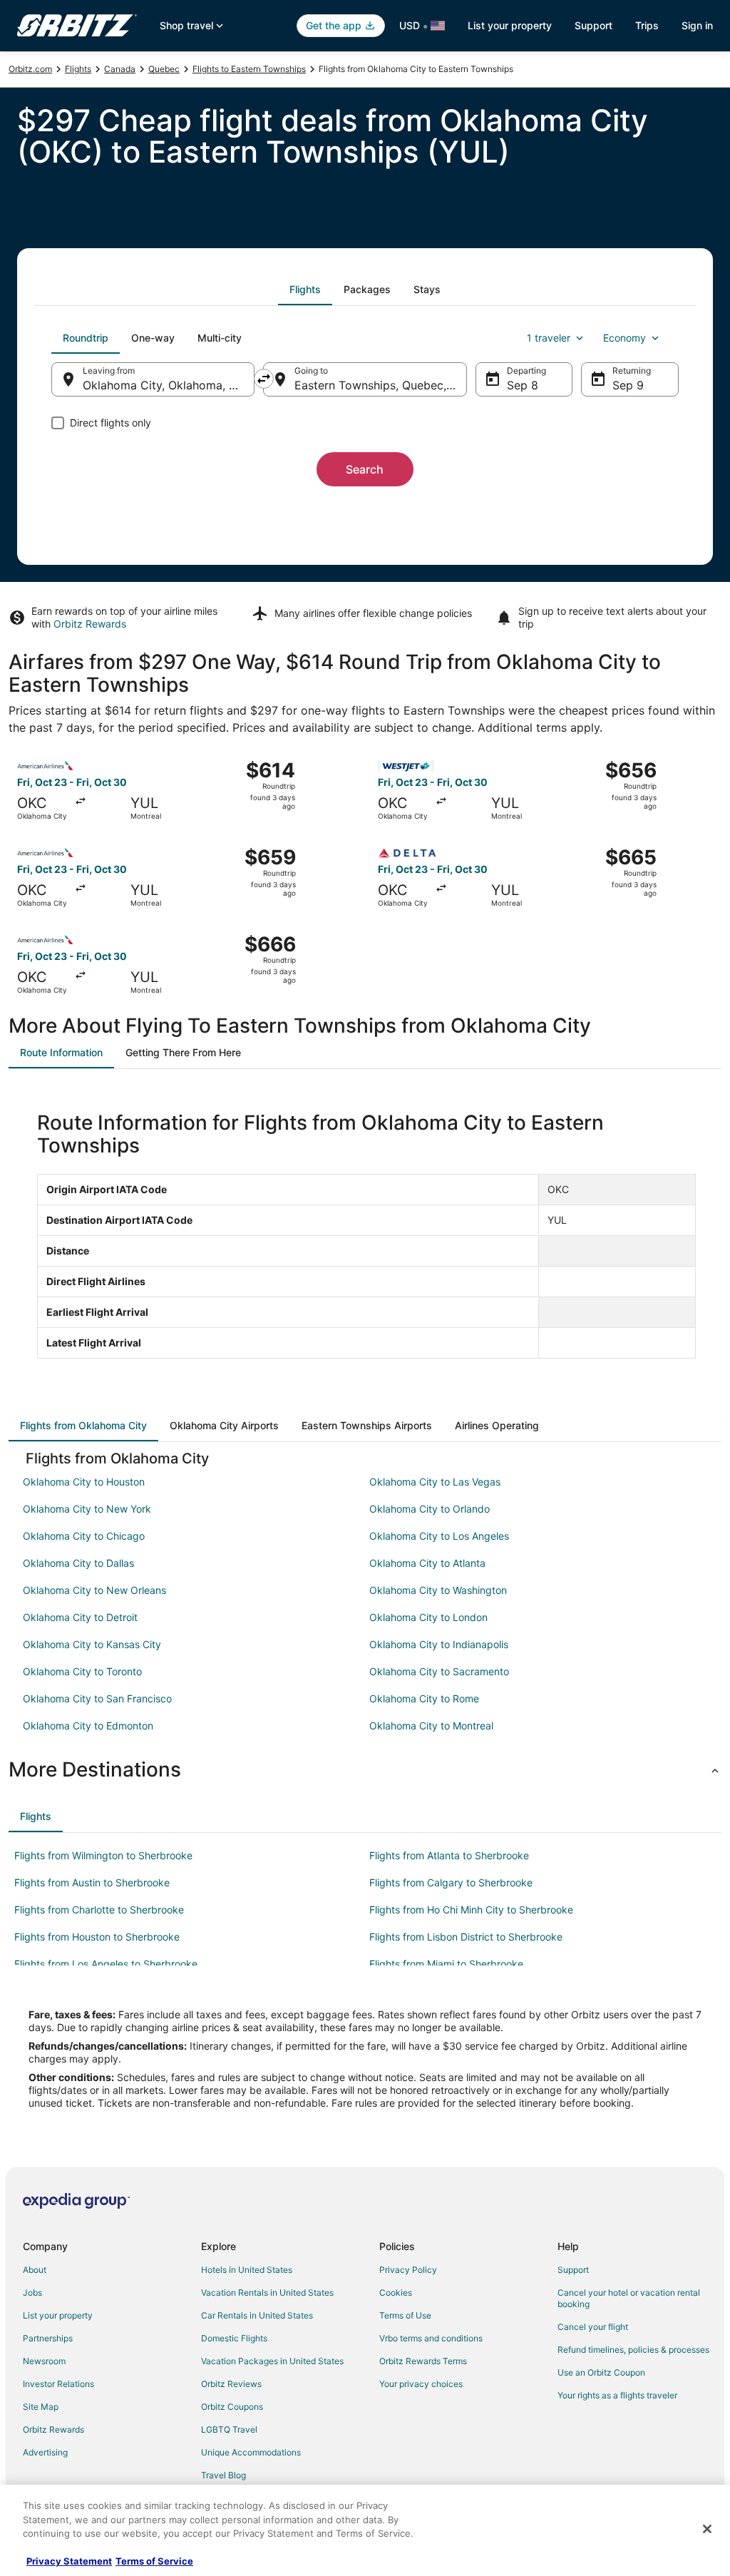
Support (593, 25)
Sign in (697, 25)
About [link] (35, 2270)
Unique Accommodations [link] (251, 2452)
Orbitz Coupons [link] (232, 2407)
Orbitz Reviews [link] (231, 2384)
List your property (510, 25)
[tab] (305, 290)
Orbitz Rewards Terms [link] (423, 2361)
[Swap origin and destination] (264, 379)
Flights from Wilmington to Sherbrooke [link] (103, 1855)
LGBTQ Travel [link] (229, 2429)
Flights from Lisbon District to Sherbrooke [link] (466, 1937)
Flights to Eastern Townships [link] (249, 69)
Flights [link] (78, 69)
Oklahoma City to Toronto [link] (82, 1671)
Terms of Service (154, 2561)
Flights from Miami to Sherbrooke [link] (446, 1964)
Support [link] (573, 2270)
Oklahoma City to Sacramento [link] (439, 1671)
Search (365, 469)
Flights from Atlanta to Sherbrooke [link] (449, 1855)
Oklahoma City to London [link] (428, 1617)
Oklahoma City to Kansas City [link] (92, 1644)
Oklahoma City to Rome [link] (424, 1698)
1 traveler (549, 338)
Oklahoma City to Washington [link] (438, 1590)
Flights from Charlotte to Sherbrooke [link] (99, 1910)
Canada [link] (120, 69)
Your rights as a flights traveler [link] (617, 2395)
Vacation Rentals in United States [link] (267, 2293)
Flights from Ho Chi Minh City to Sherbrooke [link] (471, 1910)
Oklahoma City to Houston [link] (84, 1482)
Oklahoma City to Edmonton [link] (88, 1726)
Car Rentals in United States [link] (257, 2315)
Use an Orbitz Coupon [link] (601, 2372)
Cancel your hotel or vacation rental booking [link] (629, 2298)
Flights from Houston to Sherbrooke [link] (97, 1937)
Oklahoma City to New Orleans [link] (94, 1590)
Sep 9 (628, 385)
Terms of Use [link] (405, 2315)
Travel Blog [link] (223, 2475)
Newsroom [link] (44, 2361)
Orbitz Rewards (90, 624)
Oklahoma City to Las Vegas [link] (435, 1482)
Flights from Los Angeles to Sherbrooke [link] (106, 1964)
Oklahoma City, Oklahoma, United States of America (169, 385)
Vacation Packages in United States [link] (272, 2361)
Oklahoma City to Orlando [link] (430, 1509)
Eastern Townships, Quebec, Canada (380, 385)
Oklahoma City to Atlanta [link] (427, 1563)
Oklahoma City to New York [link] (87, 1509)
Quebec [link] (164, 69)
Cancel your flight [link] (593, 2327)
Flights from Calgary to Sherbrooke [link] (451, 1882)
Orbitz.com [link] (30, 69)
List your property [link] (58, 2315)
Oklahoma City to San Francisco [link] (97, 1698)
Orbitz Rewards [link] (53, 2429)
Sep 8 (523, 385)
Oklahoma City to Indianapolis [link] (439, 1644)
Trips (647, 25)
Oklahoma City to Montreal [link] (431, 1726)
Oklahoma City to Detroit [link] (80, 1617)
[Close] (707, 2529)
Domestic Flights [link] (234, 2338)
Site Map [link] (41, 2407)
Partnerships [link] (48, 2338)
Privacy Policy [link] (408, 2270)
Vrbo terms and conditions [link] (431, 2338)
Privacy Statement (69, 2561)
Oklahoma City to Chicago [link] (84, 1536)
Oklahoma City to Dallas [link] (78, 1563)
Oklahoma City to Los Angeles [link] (439, 1536)
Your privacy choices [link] (421, 2384)
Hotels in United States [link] (247, 2270)
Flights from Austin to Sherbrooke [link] (92, 1882)
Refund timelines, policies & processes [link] (633, 2350)
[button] (365, 1769)
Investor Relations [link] (58, 2384)
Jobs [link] (32, 2293)
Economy (624, 338)
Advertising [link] (45, 2452)
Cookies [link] (396, 2293)
